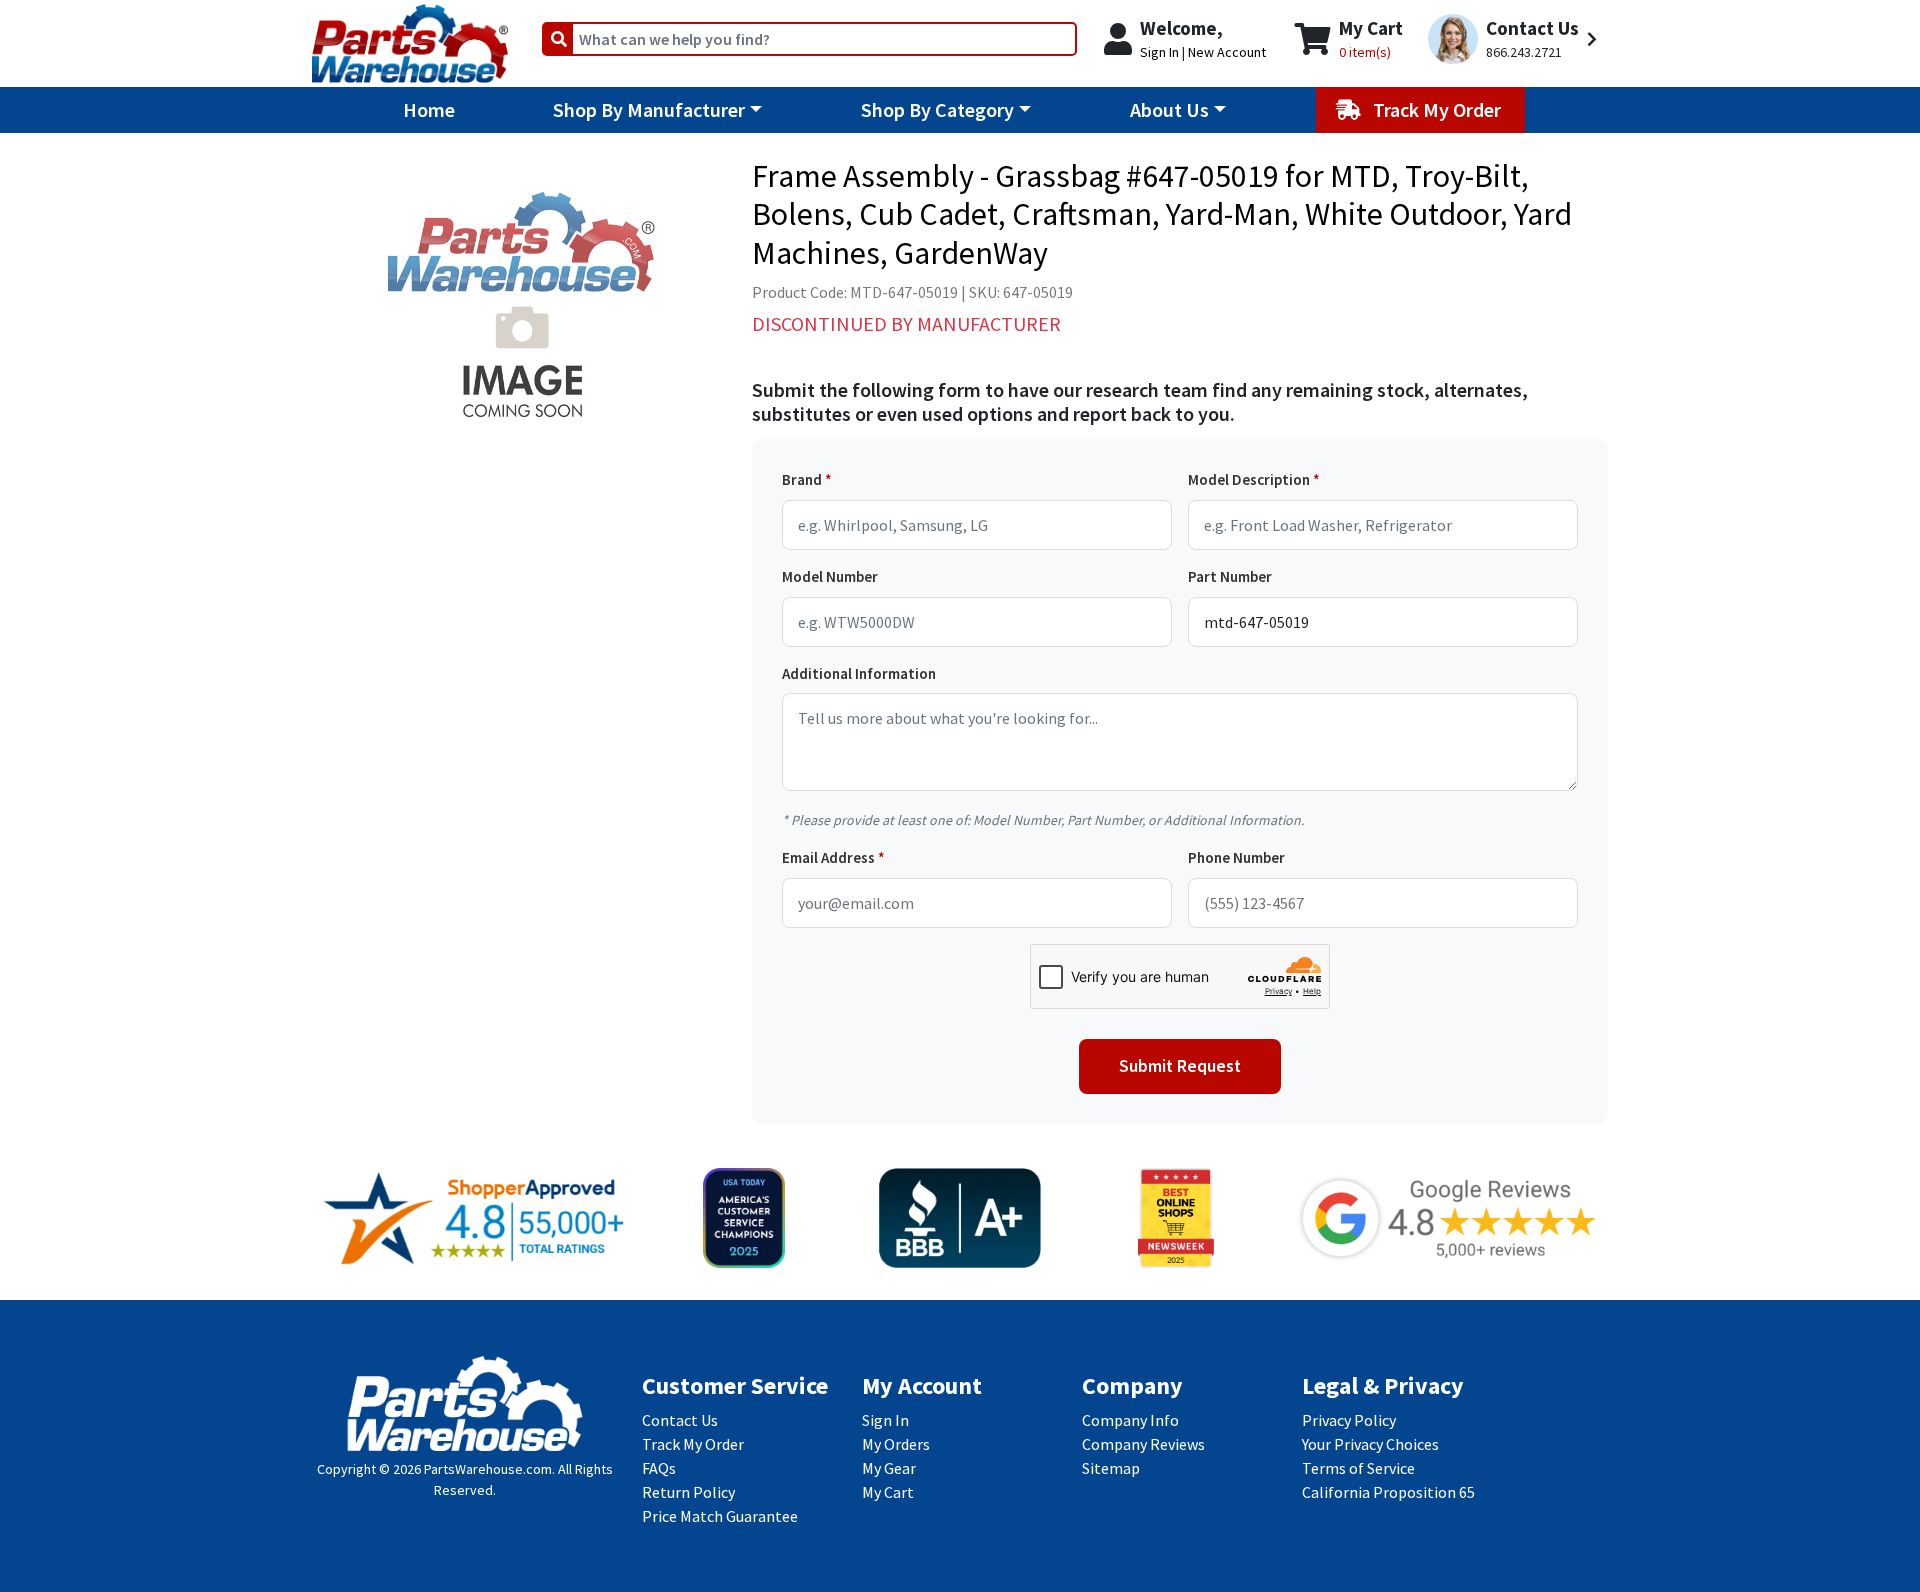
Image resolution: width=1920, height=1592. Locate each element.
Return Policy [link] (688, 1492)
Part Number (1230, 576)
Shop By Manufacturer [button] (649, 109)
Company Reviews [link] (1143, 1444)
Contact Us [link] (680, 1420)
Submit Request (1180, 1066)
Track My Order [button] (1439, 109)
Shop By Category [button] (937, 109)
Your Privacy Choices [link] (1370, 1444)
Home (429, 109)
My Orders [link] (896, 1444)
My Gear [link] (889, 1468)
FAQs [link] (659, 1468)
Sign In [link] (885, 1420)
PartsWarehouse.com (488, 1469)
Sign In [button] (1159, 52)
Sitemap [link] (1111, 1468)
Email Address (828, 857)
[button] (1515, 39)
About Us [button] (1169, 109)
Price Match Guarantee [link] (720, 1516)
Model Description (1249, 479)
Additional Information (859, 673)
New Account (1227, 52)
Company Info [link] (1130, 1420)
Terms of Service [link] (1358, 1468)
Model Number (830, 576)
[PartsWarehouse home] (410, 37)
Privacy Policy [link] (1349, 1420)
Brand (802, 479)
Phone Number (1236, 857)
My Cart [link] (888, 1492)
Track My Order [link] (693, 1444)
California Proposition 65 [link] (1388, 1492)
